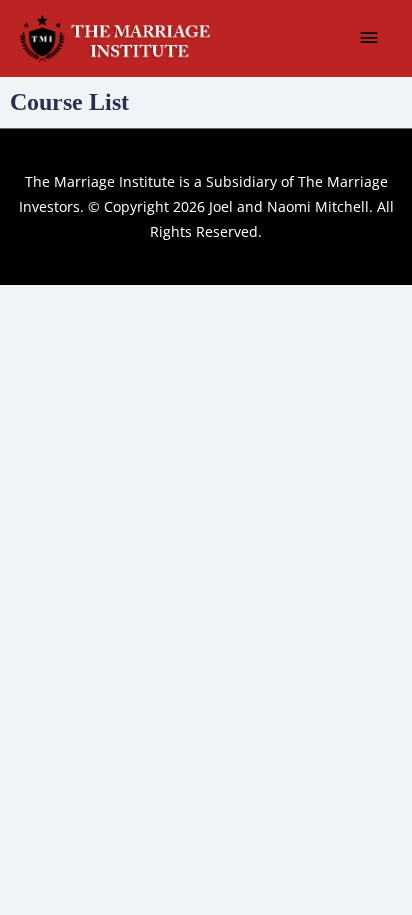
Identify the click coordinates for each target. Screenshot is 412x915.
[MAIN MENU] (369, 38)
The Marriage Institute (100, 181)
